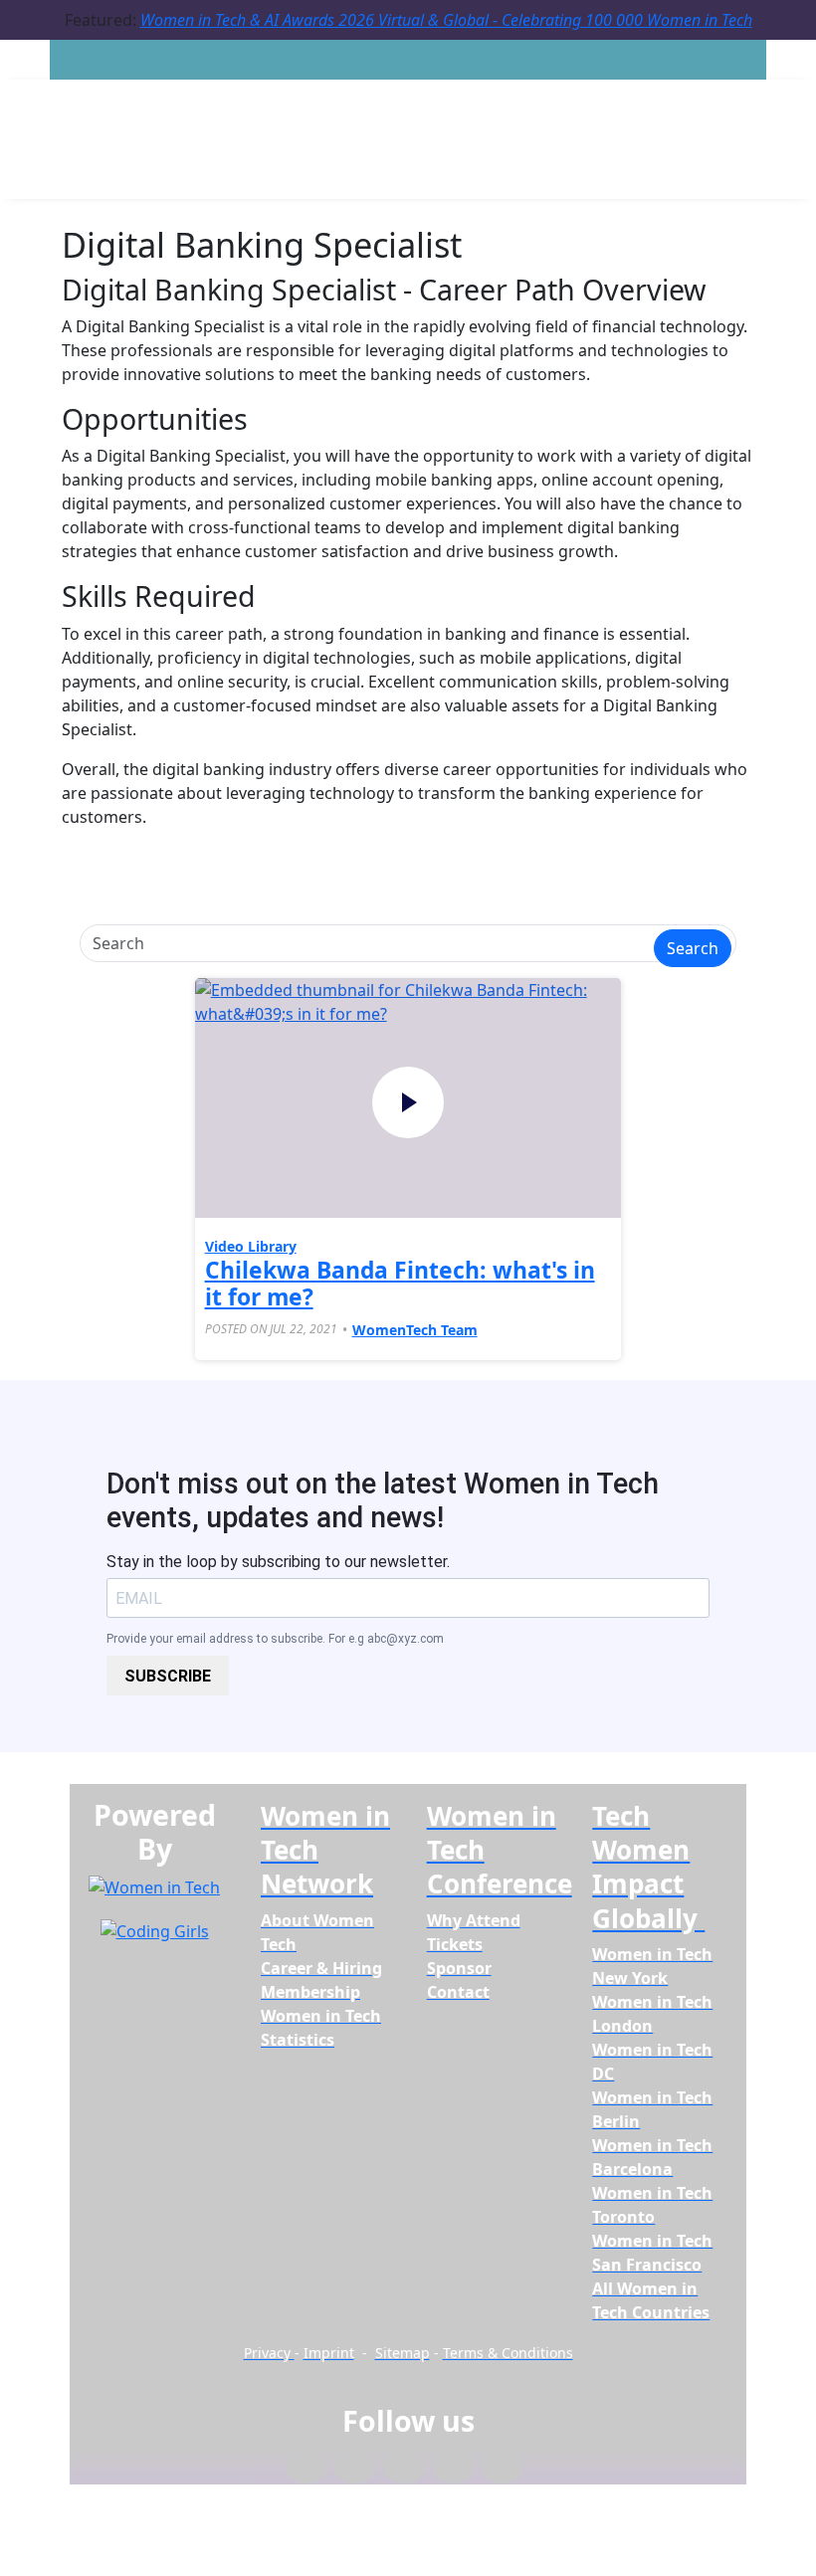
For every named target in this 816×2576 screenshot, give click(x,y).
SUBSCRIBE (168, 1676)
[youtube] (502, 2468)
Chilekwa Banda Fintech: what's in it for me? (400, 1284)
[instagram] (404, 2468)
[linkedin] (355, 2468)
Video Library (251, 1246)
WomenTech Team (415, 1330)
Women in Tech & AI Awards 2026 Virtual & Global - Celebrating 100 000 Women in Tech (446, 20)
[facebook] (306, 2468)
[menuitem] (310, 1992)
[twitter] (453, 2468)
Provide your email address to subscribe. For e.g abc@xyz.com (275, 1639)
